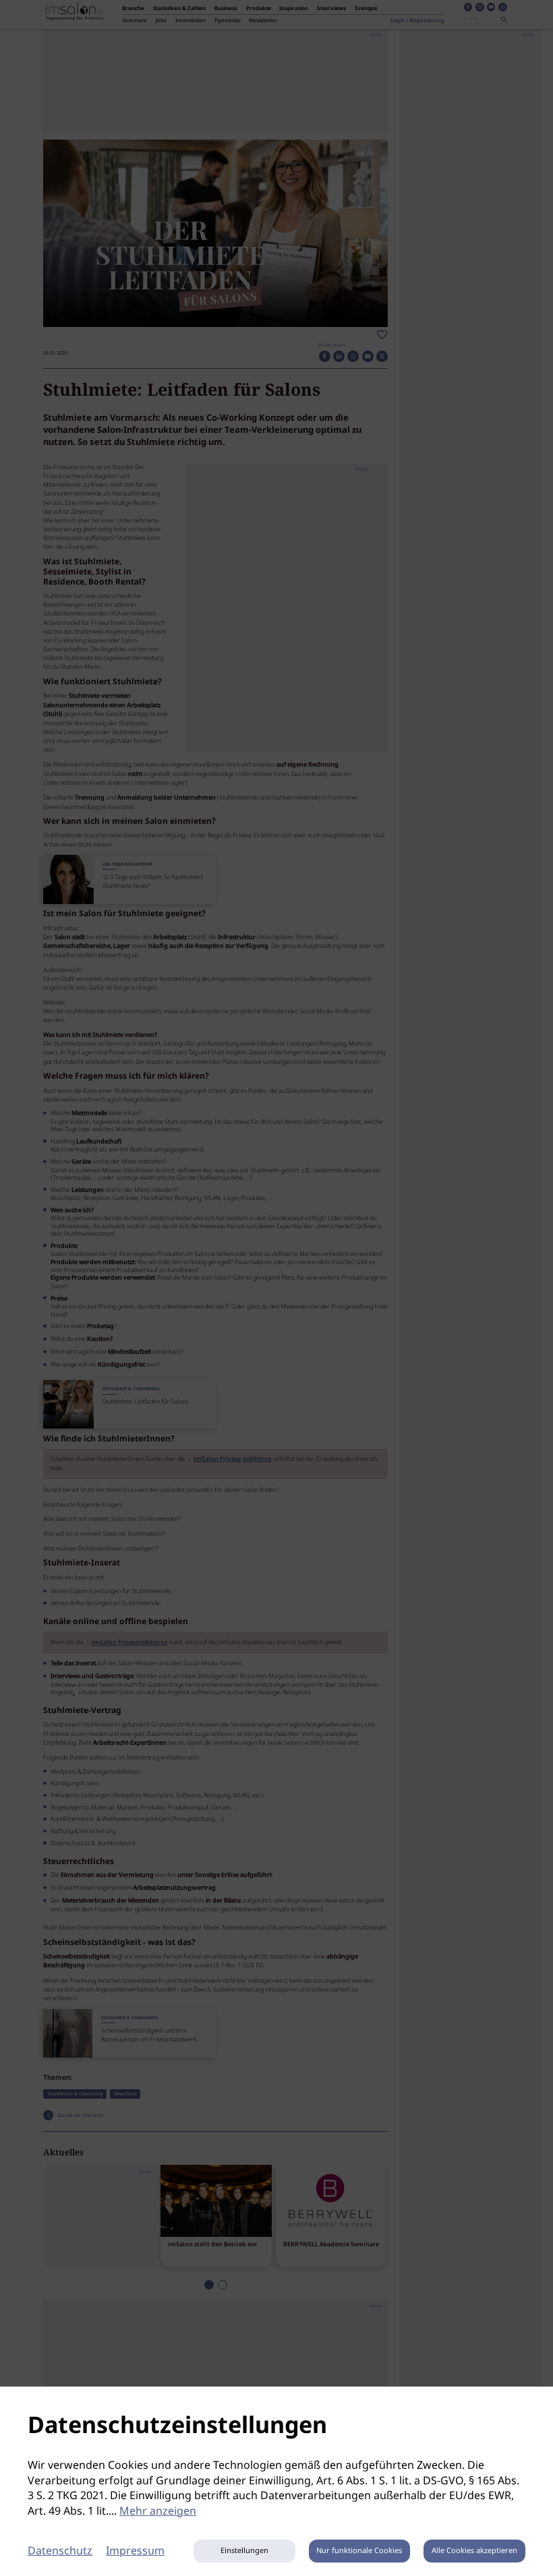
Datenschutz (60, 2551)
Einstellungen (244, 2551)
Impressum (135, 2551)
